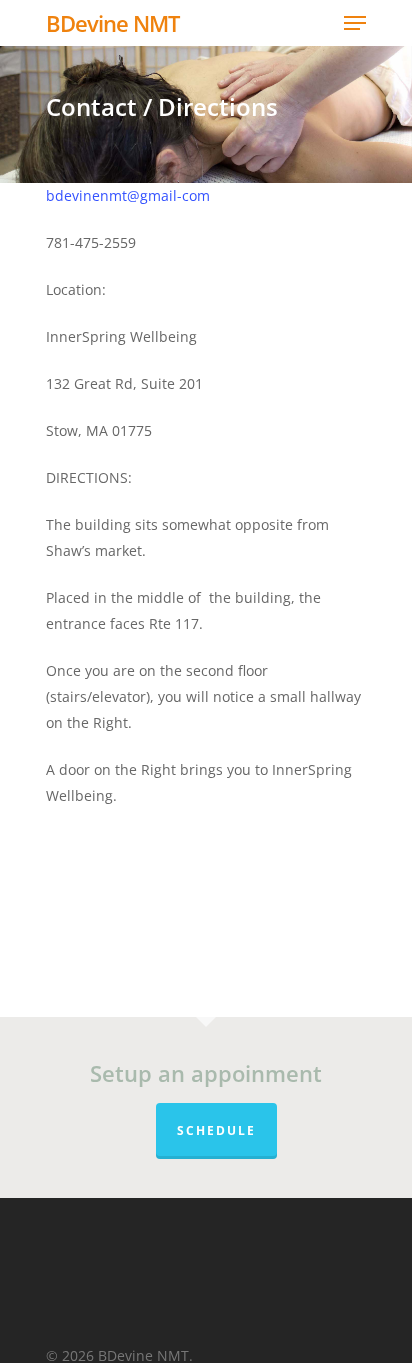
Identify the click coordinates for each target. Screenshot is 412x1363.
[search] (320, 23)
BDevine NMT (112, 23)
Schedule (216, 1130)
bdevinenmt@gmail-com (128, 195)
